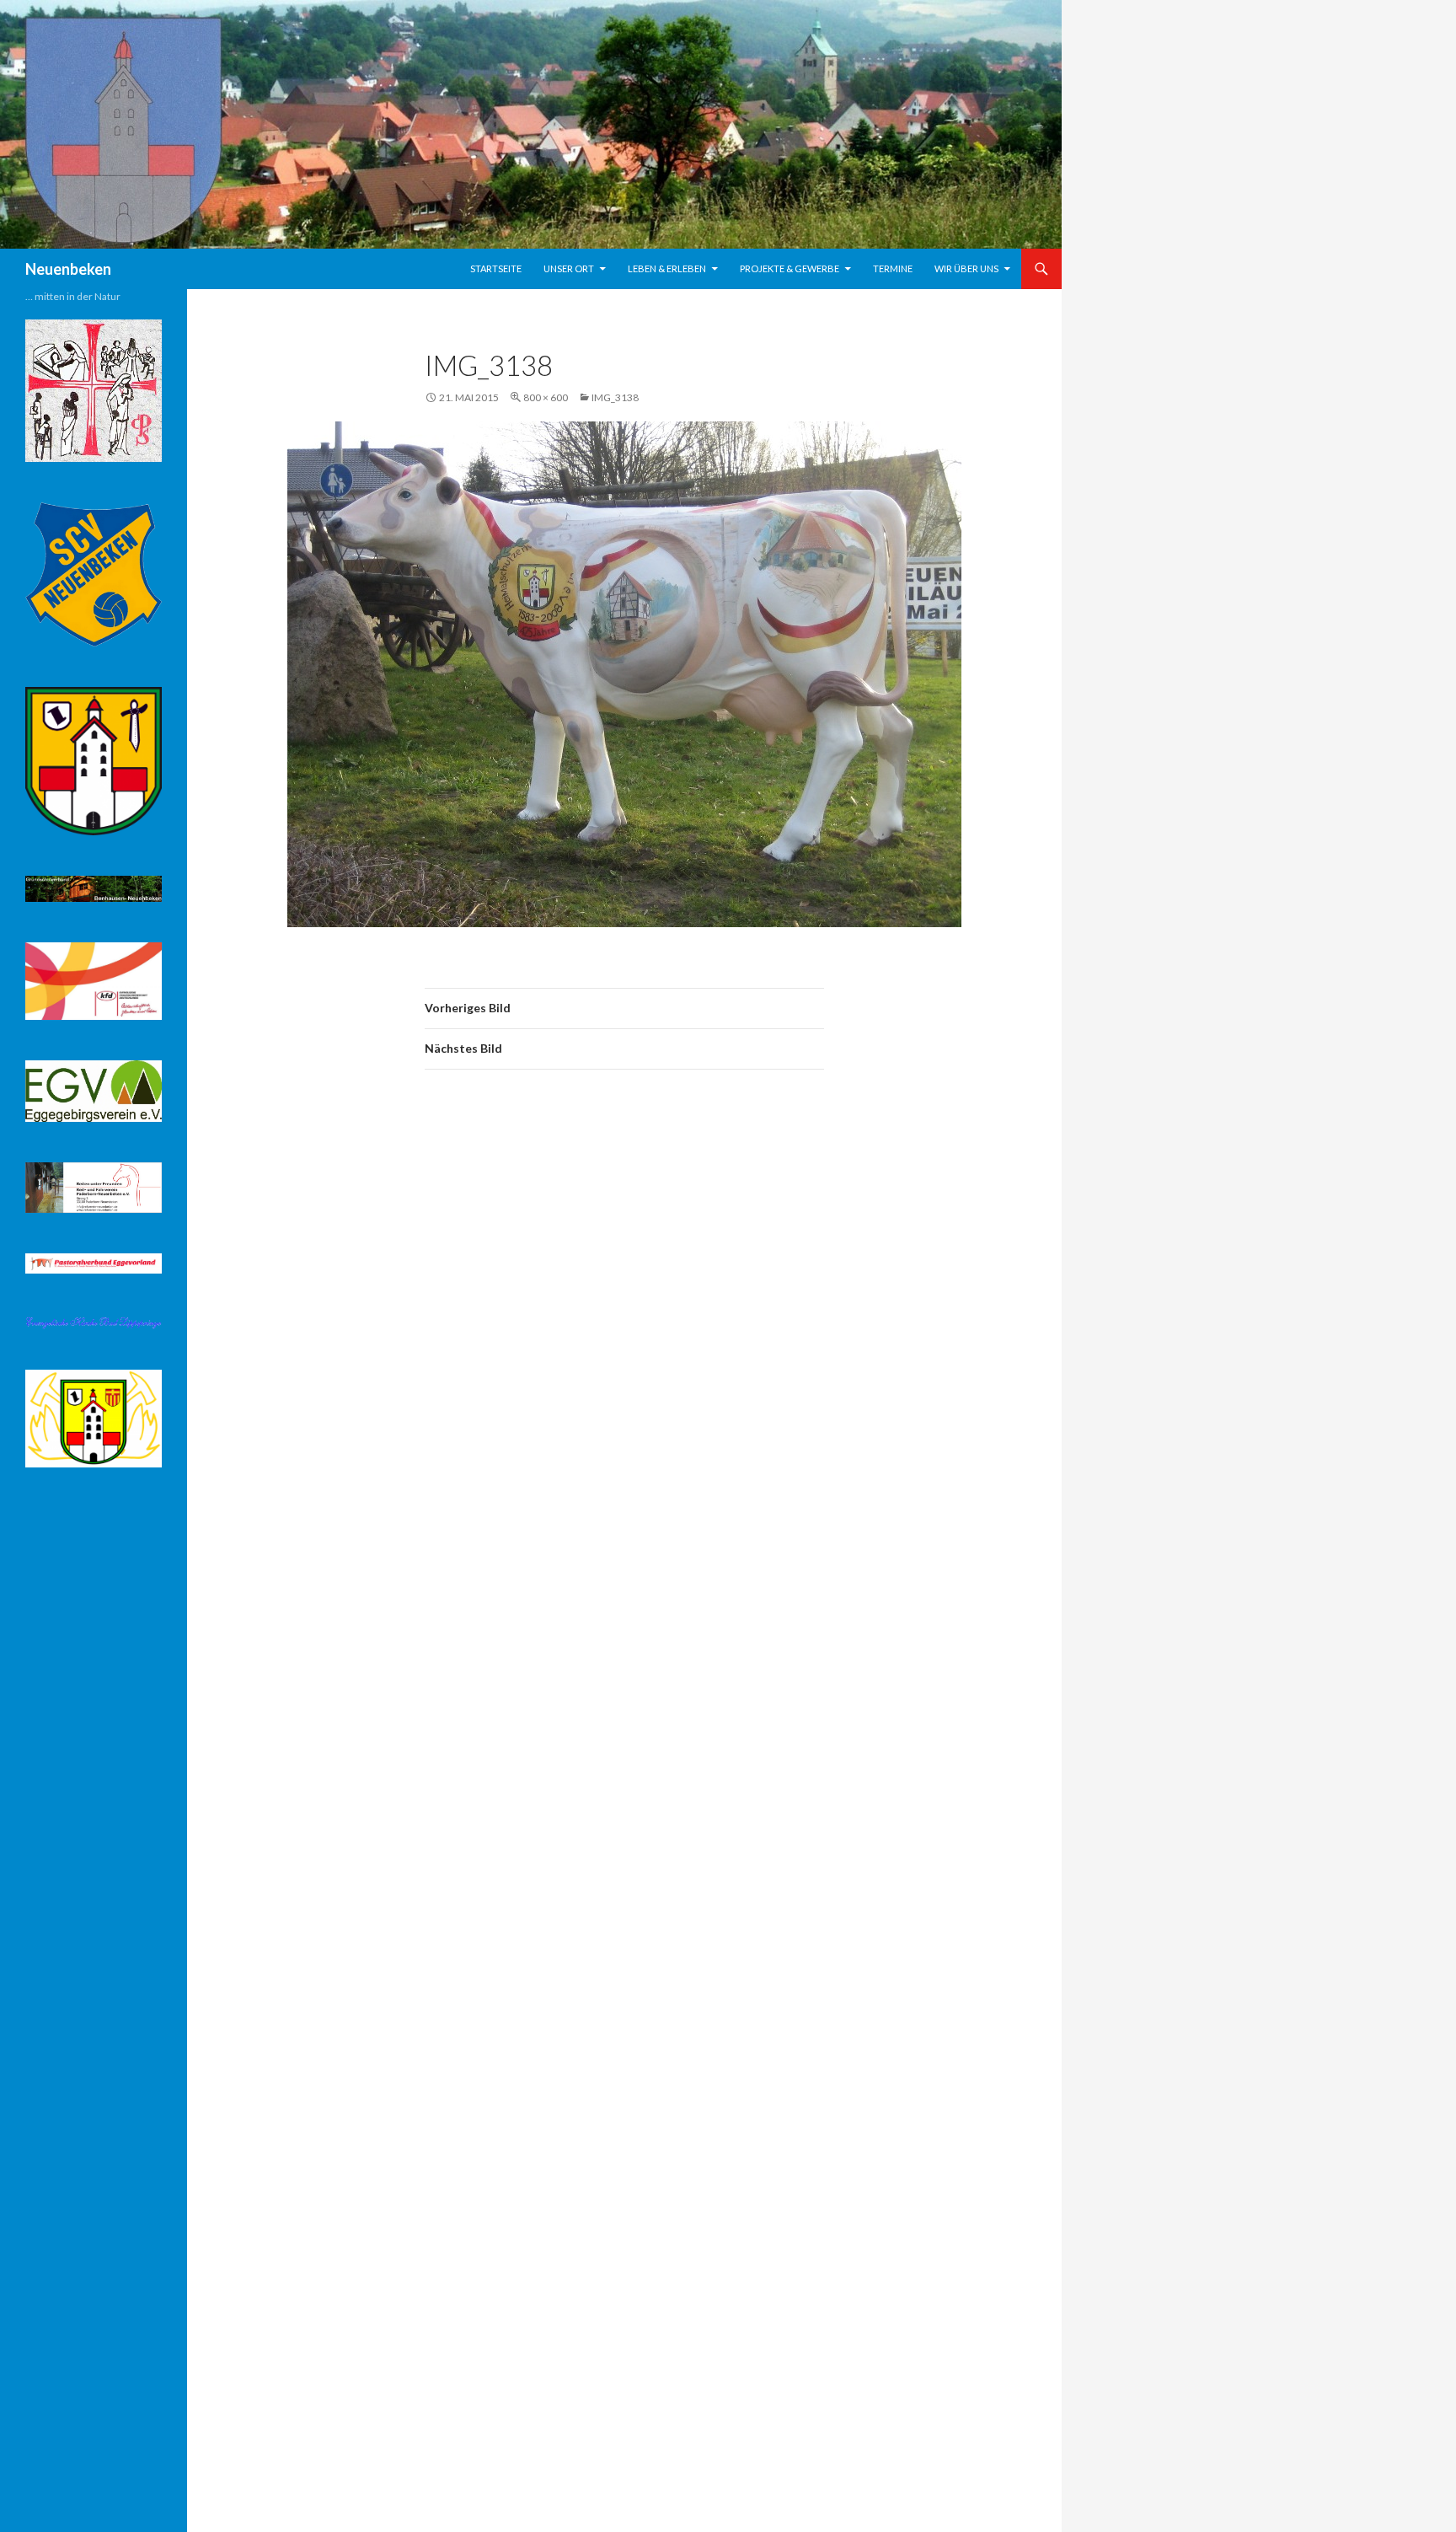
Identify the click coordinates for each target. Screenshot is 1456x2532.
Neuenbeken (68, 269)
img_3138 (615, 397)
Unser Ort (569, 268)
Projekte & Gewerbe (790, 268)
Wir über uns (966, 268)
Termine (893, 268)
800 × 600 (546, 397)
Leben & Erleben (667, 268)
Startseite (496, 268)
